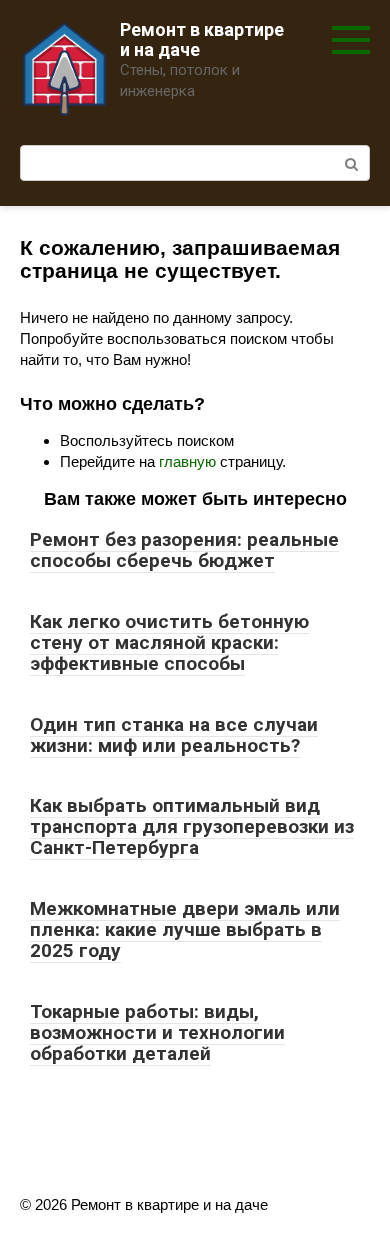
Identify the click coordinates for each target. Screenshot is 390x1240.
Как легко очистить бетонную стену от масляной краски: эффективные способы (169, 642)
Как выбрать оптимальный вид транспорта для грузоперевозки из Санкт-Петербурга (192, 826)
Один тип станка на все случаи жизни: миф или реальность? (174, 735)
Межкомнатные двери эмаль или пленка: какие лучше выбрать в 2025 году (185, 929)
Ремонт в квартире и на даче (202, 39)
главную (187, 461)
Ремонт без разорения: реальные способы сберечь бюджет (184, 550)
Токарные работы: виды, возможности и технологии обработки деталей (157, 1032)
